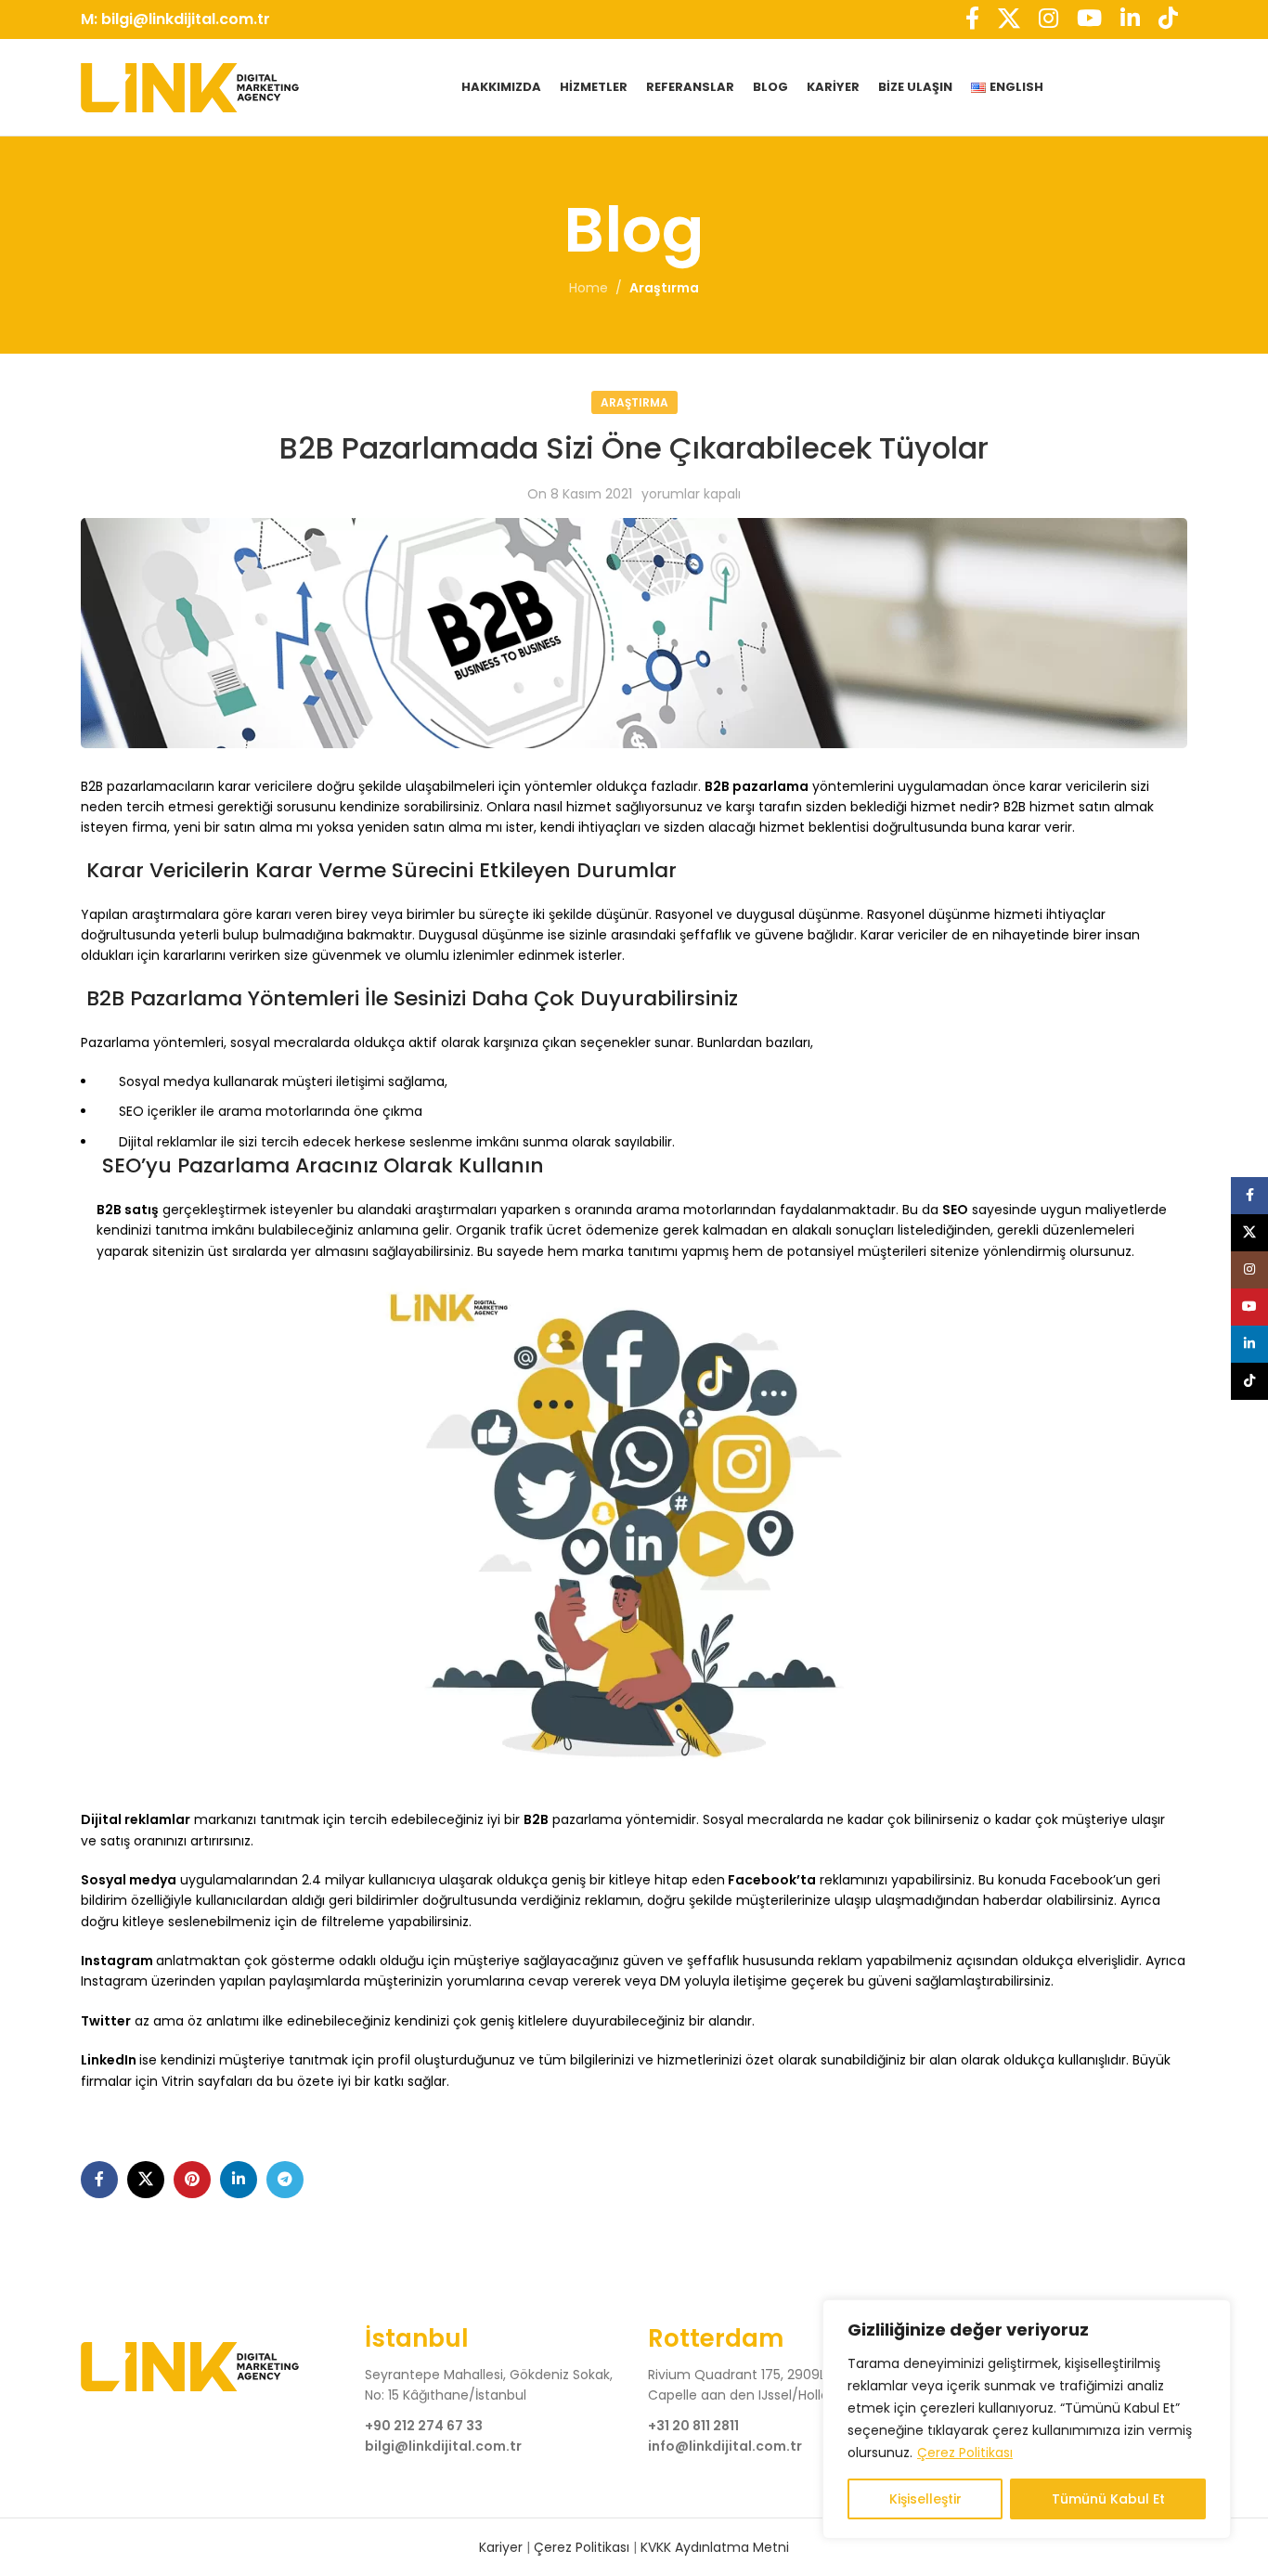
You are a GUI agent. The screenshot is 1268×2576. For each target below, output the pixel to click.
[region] (1027, 2419)
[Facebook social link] (99, 2180)
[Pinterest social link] (192, 2180)
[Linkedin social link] (239, 2180)
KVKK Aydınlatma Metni (715, 2547)
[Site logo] (190, 86)
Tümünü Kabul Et (1108, 2499)
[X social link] (146, 2180)
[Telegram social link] (285, 2180)
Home (589, 288)
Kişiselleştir (925, 2499)
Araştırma (664, 288)
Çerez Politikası (965, 2453)
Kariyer (503, 2547)
